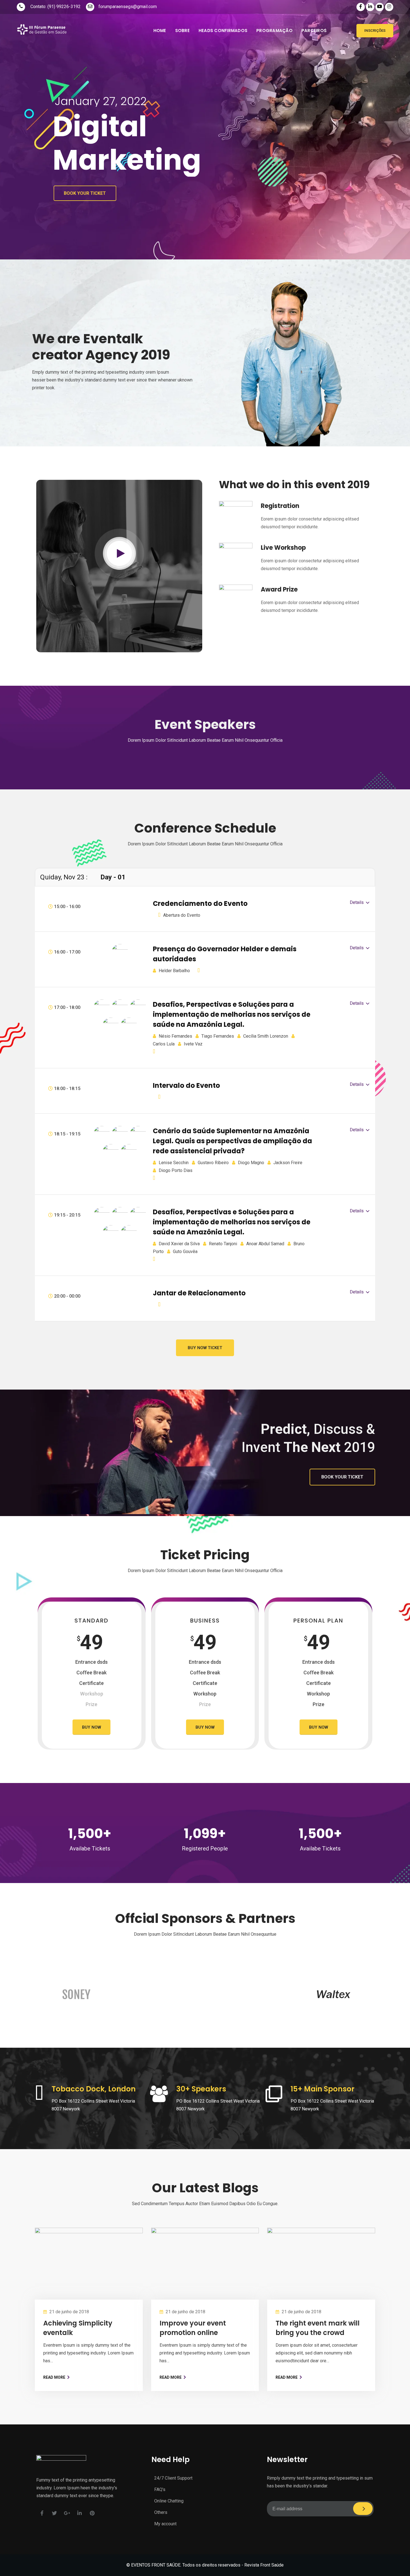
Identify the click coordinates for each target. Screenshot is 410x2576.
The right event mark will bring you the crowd (318, 2328)
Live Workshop (283, 548)
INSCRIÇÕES (375, 31)
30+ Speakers (201, 2089)
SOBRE (182, 31)
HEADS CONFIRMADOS (223, 31)
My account (165, 2524)
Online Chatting (169, 2501)
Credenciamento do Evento (200, 903)
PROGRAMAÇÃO (274, 31)
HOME (160, 31)
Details (357, 902)
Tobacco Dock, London (94, 2089)
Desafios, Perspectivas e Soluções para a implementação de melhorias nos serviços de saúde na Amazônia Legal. (232, 1014)
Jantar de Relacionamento (199, 1293)
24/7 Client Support (173, 2478)
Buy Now (91, 1727)
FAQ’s (160, 2489)
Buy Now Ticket (205, 1348)
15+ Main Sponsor (323, 2089)
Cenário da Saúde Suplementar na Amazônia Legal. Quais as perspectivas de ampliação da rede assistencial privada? (232, 1141)
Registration (280, 506)
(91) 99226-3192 (64, 7)
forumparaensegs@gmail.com (128, 7)
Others (161, 2512)
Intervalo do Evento (186, 1085)
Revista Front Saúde (264, 2565)
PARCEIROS (314, 31)
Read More (54, 2377)
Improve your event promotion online (193, 2328)
